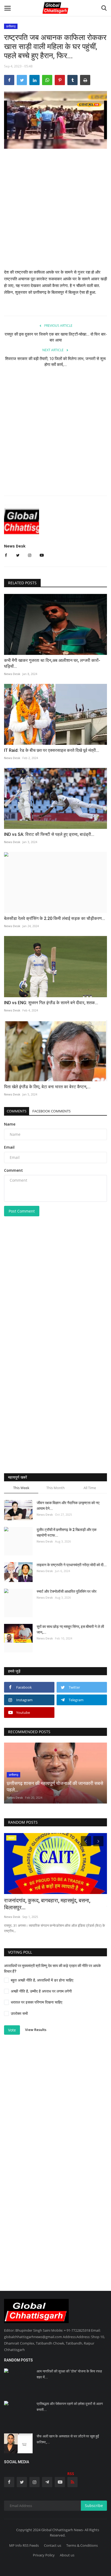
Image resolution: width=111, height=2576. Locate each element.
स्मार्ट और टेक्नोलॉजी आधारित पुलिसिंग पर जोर (67, 1591)
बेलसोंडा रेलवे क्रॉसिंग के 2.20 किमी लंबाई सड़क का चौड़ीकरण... (55, 918)
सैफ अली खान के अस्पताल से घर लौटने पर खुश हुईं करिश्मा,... (68, 2439)
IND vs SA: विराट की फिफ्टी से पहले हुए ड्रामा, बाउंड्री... (49, 834)
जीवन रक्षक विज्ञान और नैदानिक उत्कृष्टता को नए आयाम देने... (68, 1506)
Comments (17, 1111)
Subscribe (94, 2506)
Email (9, 1147)
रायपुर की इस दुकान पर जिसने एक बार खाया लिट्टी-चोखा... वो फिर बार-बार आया (56, 337)
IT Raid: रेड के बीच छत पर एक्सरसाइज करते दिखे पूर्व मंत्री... (52, 750)
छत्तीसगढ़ (11, 26)
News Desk (15, 546)
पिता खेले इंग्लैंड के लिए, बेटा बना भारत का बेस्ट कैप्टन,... (47, 1087)
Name (10, 1124)
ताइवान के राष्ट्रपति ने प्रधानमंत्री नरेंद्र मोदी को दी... (72, 1565)
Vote (12, 2030)
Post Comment (22, 1211)
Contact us (53, 2545)
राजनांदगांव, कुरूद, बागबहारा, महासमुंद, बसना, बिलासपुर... (47, 1904)
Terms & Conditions (82, 2545)
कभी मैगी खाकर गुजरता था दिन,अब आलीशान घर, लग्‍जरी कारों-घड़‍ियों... (52, 663)
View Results (36, 2030)
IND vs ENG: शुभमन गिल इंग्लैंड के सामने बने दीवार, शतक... (51, 1003)
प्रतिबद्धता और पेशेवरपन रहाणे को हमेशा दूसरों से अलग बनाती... (70, 2407)
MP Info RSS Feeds (24, 2545)
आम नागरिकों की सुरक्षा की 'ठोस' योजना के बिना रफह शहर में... (69, 2374)
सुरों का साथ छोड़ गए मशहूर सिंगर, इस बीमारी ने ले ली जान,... (70, 1629)
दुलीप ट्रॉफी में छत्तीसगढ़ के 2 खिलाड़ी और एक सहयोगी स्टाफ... (67, 1532)
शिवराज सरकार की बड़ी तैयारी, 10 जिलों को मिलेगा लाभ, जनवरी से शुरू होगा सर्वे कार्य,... (55, 362)
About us (67, 2555)
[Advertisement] (55, 213)
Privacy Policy (44, 2555)
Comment (13, 1170)
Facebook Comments (51, 1111)
